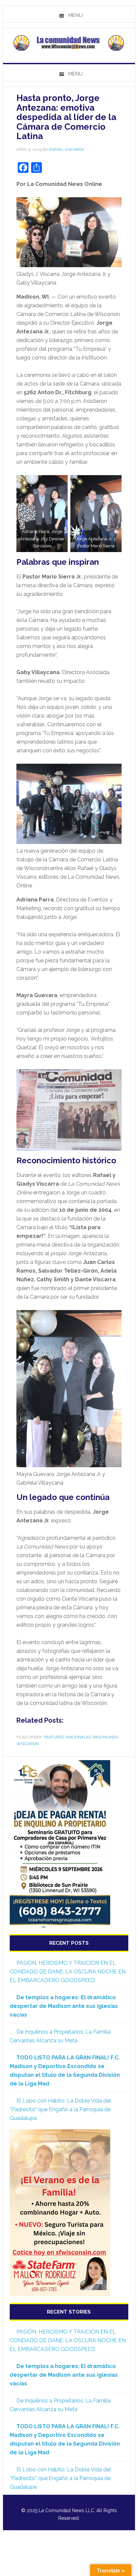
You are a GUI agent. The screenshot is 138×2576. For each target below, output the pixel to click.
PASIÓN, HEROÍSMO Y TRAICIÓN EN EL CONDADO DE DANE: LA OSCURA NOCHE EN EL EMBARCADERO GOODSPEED (68, 1972)
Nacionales (78, 1737)
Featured (54, 1737)
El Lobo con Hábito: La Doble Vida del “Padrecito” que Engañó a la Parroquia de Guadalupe (60, 2109)
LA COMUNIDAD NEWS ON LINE (69, 43)
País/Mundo (106, 1737)
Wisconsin (28, 1744)
